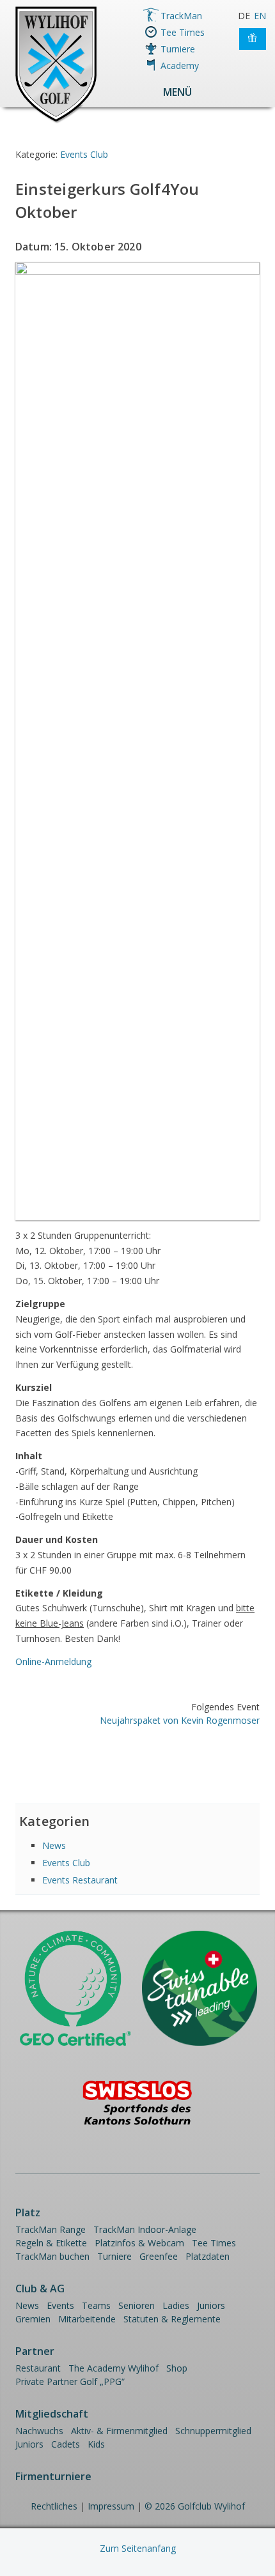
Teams (96, 2305)
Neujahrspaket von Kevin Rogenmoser (180, 1720)
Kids (96, 2444)
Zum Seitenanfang (138, 2548)
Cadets (66, 2444)
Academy (180, 65)
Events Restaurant (80, 1880)
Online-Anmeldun (53, 1661)
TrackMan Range (51, 2229)
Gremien (33, 2319)
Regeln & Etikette (51, 2243)
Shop (177, 2368)
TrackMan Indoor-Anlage (145, 2229)
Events (60, 2305)
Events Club (84, 154)
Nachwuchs (39, 2431)
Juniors (211, 2305)
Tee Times (183, 32)
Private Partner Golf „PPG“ (70, 2381)
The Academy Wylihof (114, 2368)
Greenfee (159, 2256)
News (54, 1845)
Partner (35, 2351)
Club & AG (40, 2288)
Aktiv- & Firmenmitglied (119, 2431)
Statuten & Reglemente (172, 2319)
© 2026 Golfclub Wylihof (195, 2506)
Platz (28, 2212)
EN (260, 16)
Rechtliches (54, 2506)
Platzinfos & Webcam (139, 2243)
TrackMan (181, 16)
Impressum (111, 2506)
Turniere (178, 49)
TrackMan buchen (52, 2256)
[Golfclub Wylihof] (56, 121)
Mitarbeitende (87, 2319)
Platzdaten (208, 2256)
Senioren (137, 2305)
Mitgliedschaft (52, 2414)
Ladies (176, 2305)
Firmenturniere (53, 2476)
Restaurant (38, 2368)
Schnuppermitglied (213, 2431)
